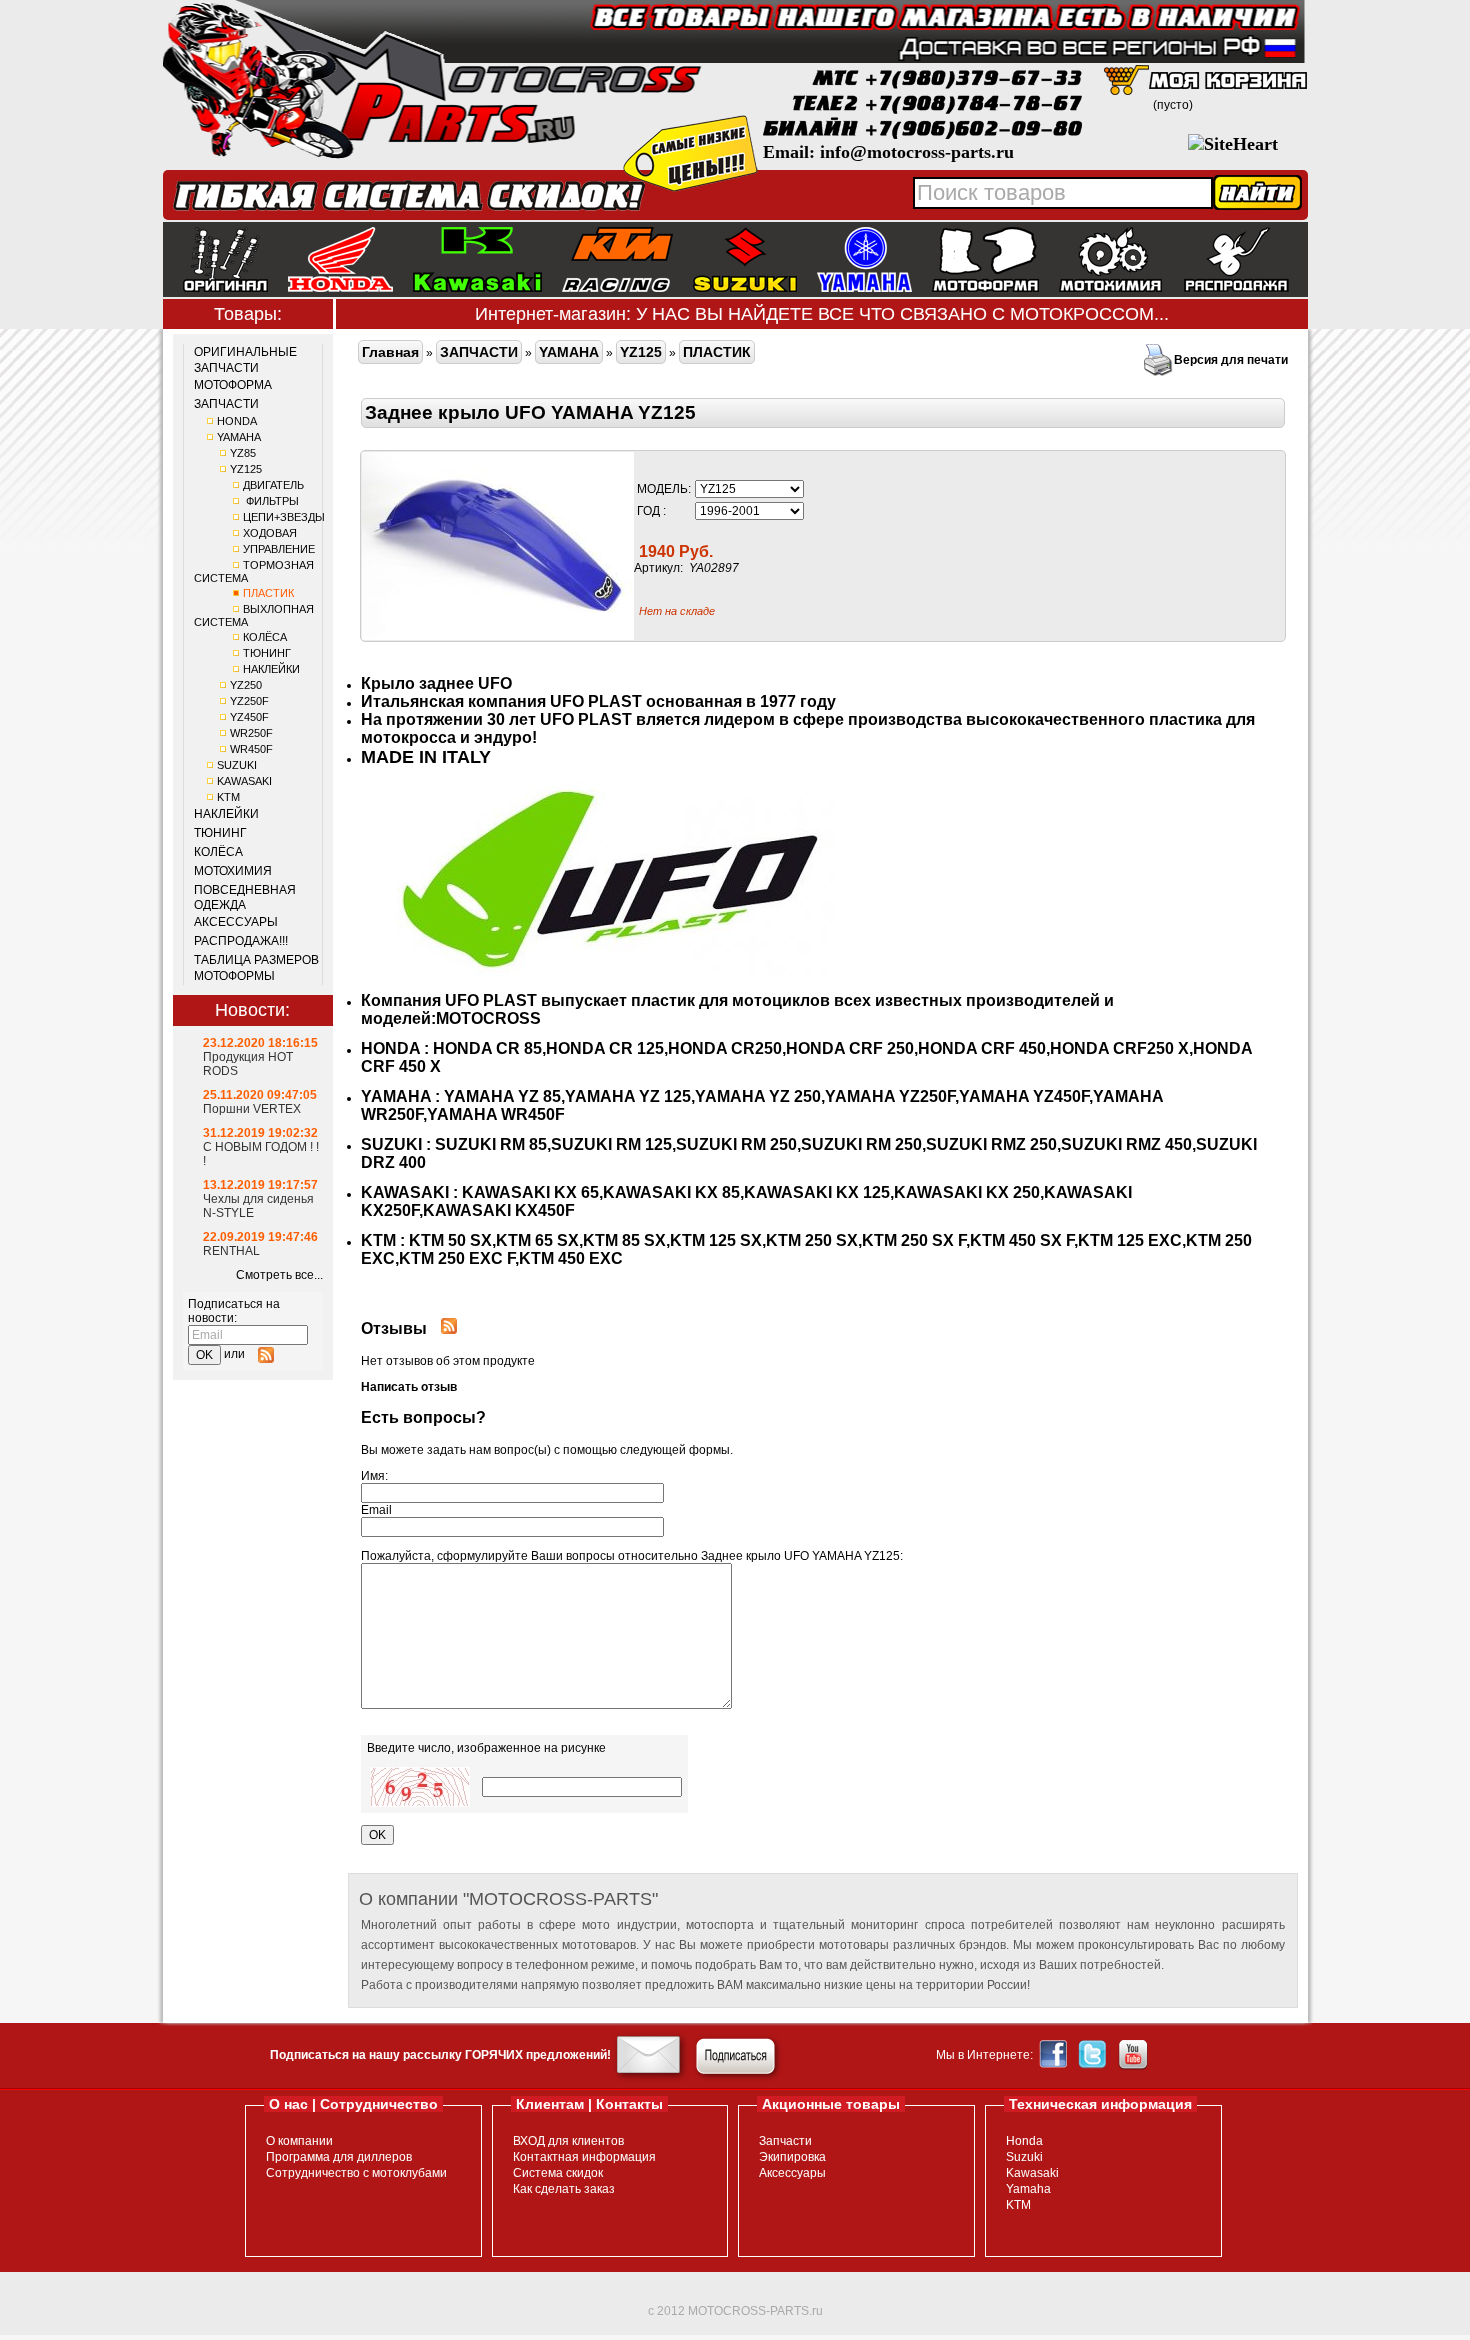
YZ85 (243, 453)
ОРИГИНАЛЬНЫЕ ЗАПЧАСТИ (245, 360)
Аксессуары (792, 2173)
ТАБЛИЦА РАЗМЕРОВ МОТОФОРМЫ (256, 968)
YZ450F (249, 717)
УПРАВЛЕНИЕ (279, 549)
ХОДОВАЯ (270, 533)
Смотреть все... (279, 1275)
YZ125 (246, 469)
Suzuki (1024, 2157)
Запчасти (785, 2141)
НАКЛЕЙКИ (271, 669)
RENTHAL (231, 1251)
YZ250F (249, 701)
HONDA (237, 421)
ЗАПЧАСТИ (226, 404)
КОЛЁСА (265, 637)
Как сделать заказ (564, 2189)
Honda (1024, 2141)
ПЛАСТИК (268, 593)
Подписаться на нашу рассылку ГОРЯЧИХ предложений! (440, 2055)
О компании (299, 2141)
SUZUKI (237, 765)
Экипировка (792, 2157)
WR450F (251, 749)
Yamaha (1028, 2189)
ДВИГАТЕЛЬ (273, 485)
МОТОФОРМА (233, 385)
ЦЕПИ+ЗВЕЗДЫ (284, 517)
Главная (390, 352)
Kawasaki (1032, 2173)
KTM (228, 797)
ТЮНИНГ (267, 653)
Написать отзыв (409, 1387)
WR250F (251, 733)
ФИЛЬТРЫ (271, 501)
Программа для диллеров (339, 2157)
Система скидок (558, 2173)
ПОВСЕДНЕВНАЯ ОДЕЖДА (245, 898)
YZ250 (246, 685)
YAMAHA (239, 437)
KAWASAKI (244, 781)
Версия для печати (1231, 360)
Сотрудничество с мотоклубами (356, 2173)
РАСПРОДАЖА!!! (241, 941)
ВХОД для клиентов (568, 2141)
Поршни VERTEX (252, 1109)
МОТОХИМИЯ (233, 871)
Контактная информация (584, 2157)
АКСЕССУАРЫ (236, 922)
